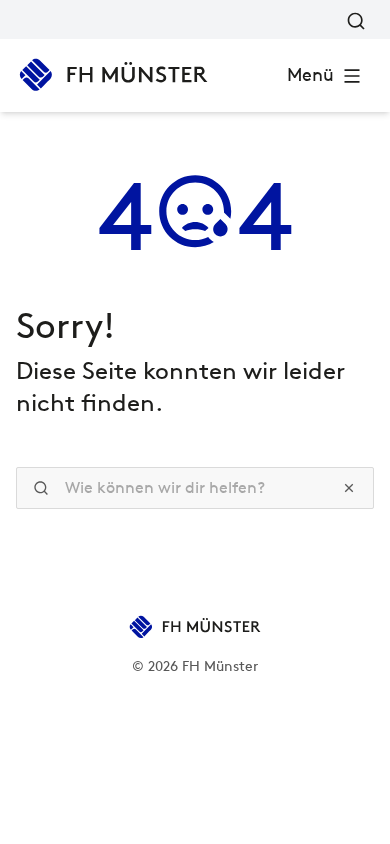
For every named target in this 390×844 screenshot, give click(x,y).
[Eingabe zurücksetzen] (349, 488)
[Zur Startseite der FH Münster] (113, 75)
